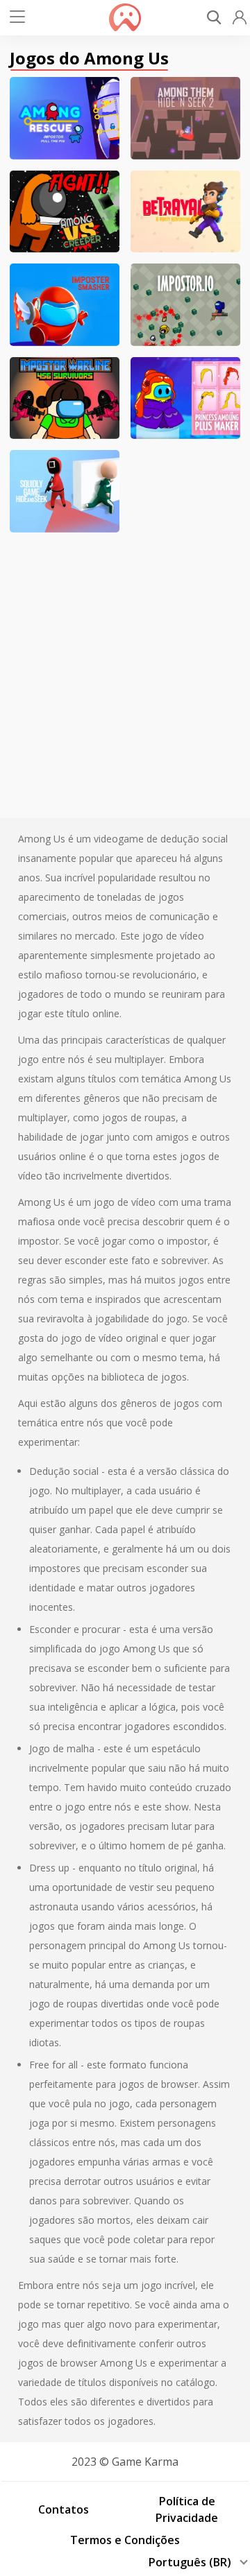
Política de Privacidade (187, 2509)
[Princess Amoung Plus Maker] (185, 398)
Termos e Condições (125, 2540)
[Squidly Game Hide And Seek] (65, 491)
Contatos (64, 2509)
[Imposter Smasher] (65, 305)
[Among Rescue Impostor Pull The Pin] (65, 118)
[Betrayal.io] (185, 212)
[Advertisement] (125, 668)
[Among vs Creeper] (65, 212)
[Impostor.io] (185, 305)
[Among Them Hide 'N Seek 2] (185, 118)
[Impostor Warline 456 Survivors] (65, 398)
